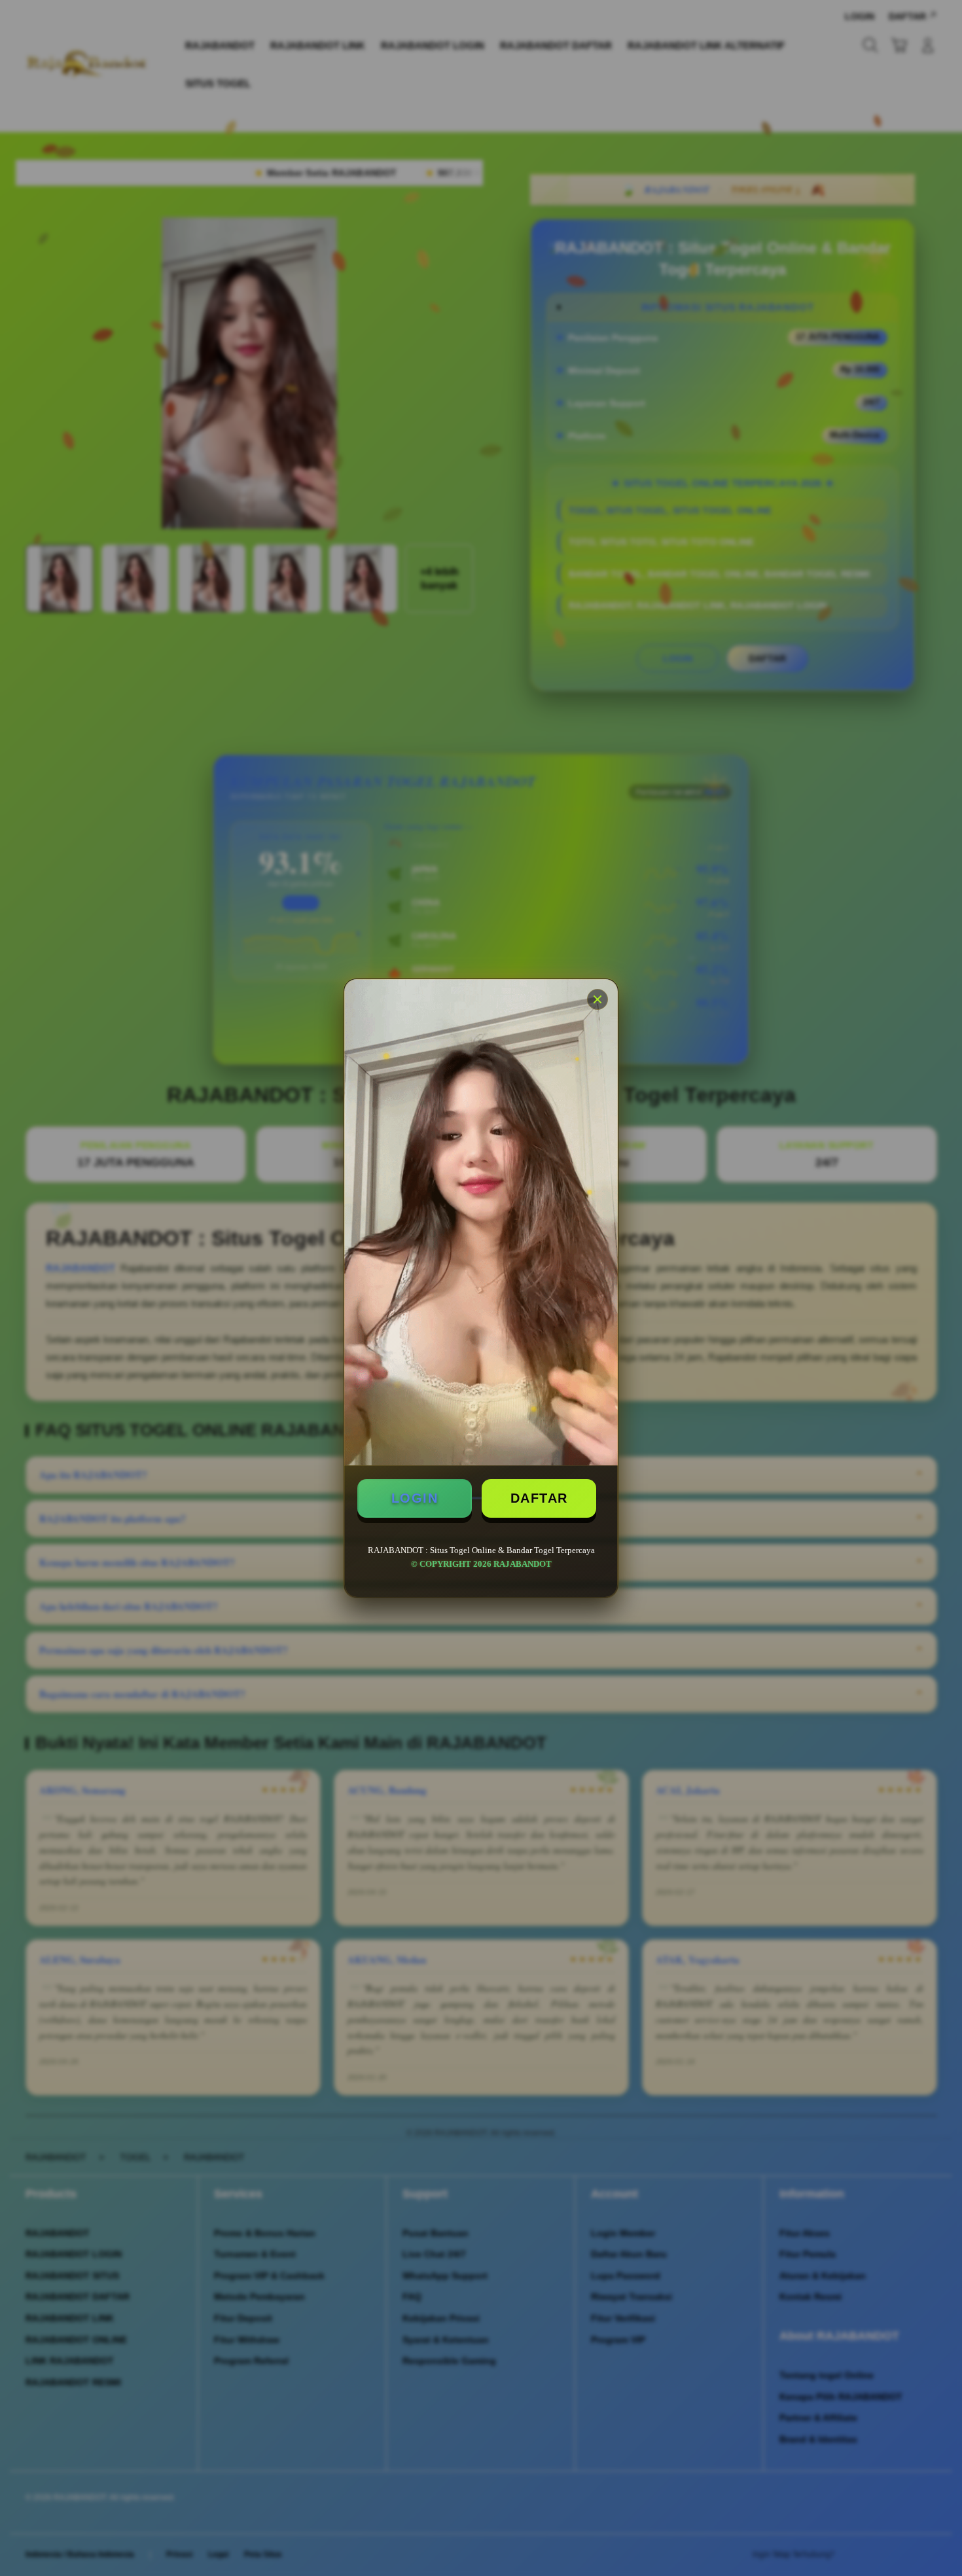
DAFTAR (539, 1498)
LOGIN (415, 1498)
